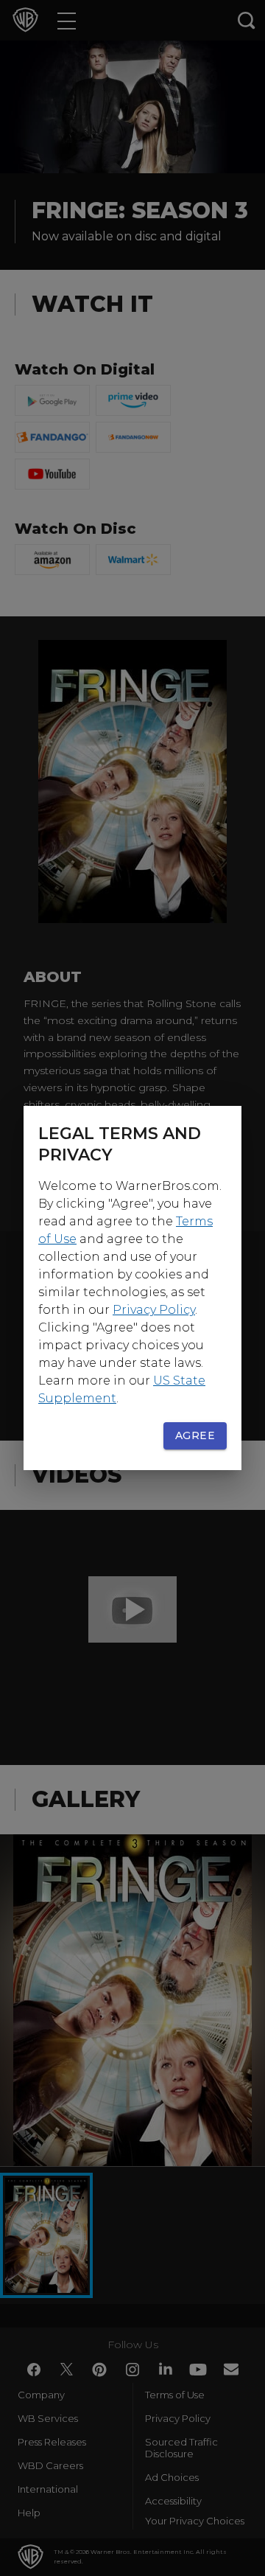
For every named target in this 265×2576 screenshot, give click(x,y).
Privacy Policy (154, 1310)
